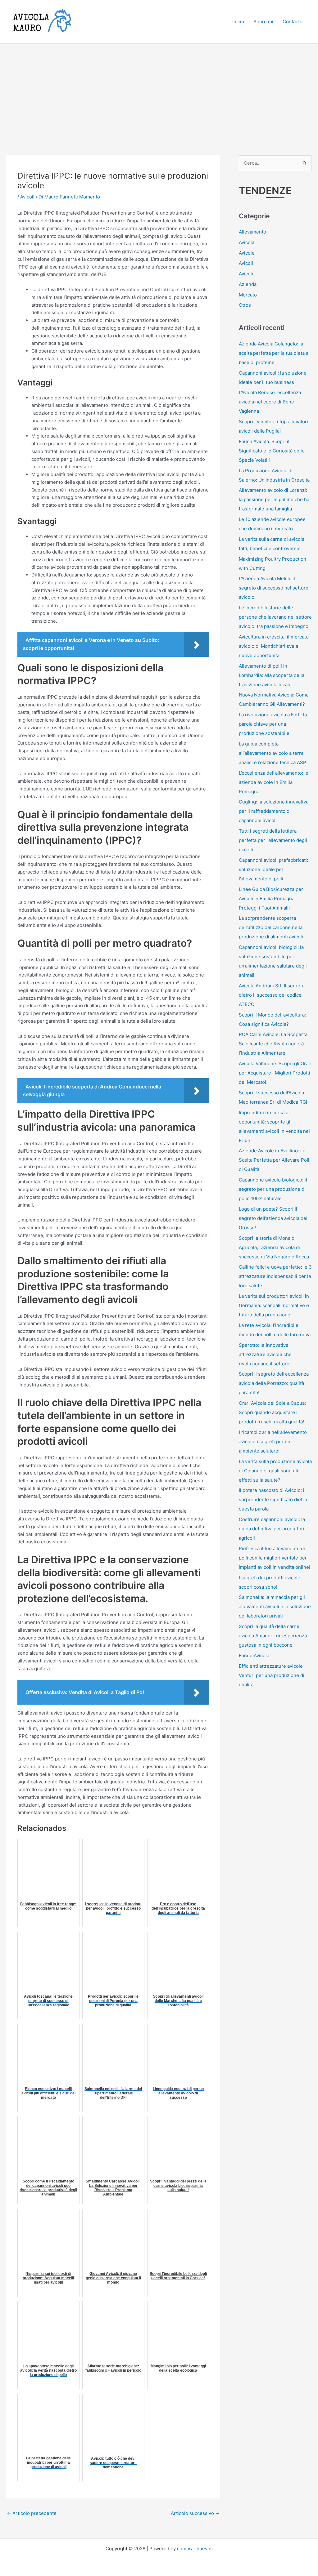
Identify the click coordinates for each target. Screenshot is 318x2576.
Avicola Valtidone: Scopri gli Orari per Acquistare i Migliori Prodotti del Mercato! (275, 1073)
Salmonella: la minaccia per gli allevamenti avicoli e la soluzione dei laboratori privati (275, 1606)
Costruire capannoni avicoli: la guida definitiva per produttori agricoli (272, 1529)
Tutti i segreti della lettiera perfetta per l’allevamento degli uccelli (273, 840)
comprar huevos (195, 2549)
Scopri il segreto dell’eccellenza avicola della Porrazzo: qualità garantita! (274, 1383)
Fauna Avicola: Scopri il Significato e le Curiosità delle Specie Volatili (272, 451)
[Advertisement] (159, 90)
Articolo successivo (195, 2513)
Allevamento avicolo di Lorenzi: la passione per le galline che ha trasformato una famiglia (274, 499)
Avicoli (27, 197)
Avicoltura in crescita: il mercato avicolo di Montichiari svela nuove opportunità (274, 646)
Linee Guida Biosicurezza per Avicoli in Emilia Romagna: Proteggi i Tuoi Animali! (271, 899)
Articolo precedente (32, 2513)
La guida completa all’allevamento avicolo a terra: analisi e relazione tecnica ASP (273, 753)
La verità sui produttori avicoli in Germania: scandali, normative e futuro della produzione (274, 1305)
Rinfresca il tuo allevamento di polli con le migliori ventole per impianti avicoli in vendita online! (275, 1558)
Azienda (248, 284)
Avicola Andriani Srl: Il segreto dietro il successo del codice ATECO (272, 995)
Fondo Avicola (254, 1655)
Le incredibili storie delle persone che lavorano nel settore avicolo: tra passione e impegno (275, 617)
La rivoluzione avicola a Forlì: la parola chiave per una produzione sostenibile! (273, 724)
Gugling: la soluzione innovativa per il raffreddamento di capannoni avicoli (274, 811)
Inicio (238, 22)
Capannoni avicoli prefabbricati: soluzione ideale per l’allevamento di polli (273, 869)
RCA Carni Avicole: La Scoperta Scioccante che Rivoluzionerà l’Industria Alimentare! (273, 1044)
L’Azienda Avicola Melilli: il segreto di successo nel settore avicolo (274, 588)
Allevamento (252, 232)
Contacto (293, 22)
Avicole (247, 253)
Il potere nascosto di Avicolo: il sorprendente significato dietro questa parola (273, 1499)
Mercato (248, 295)
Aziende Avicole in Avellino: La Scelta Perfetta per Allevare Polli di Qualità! (275, 1160)
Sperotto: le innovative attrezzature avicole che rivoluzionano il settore (265, 1354)
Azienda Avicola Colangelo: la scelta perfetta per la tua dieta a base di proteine (274, 353)
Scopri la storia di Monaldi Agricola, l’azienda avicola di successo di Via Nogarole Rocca (274, 1247)
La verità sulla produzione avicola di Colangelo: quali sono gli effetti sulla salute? (275, 1471)
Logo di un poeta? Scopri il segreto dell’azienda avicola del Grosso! (273, 1218)
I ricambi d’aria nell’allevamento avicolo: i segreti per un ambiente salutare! (273, 1441)
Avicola (247, 242)
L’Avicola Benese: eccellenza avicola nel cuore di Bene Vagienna (270, 402)
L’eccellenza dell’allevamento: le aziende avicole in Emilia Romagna (274, 782)
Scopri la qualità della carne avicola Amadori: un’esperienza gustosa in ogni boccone (273, 1636)
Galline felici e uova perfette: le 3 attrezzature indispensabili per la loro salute (275, 1276)
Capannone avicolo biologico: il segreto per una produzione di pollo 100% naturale (273, 1189)
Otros (245, 305)
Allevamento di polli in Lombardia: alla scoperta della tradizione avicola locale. (272, 675)
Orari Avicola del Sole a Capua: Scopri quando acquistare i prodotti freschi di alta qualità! (272, 1412)
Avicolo (247, 274)
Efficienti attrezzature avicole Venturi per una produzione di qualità (272, 1675)
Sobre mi (263, 22)
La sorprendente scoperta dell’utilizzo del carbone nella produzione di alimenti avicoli (271, 927)
